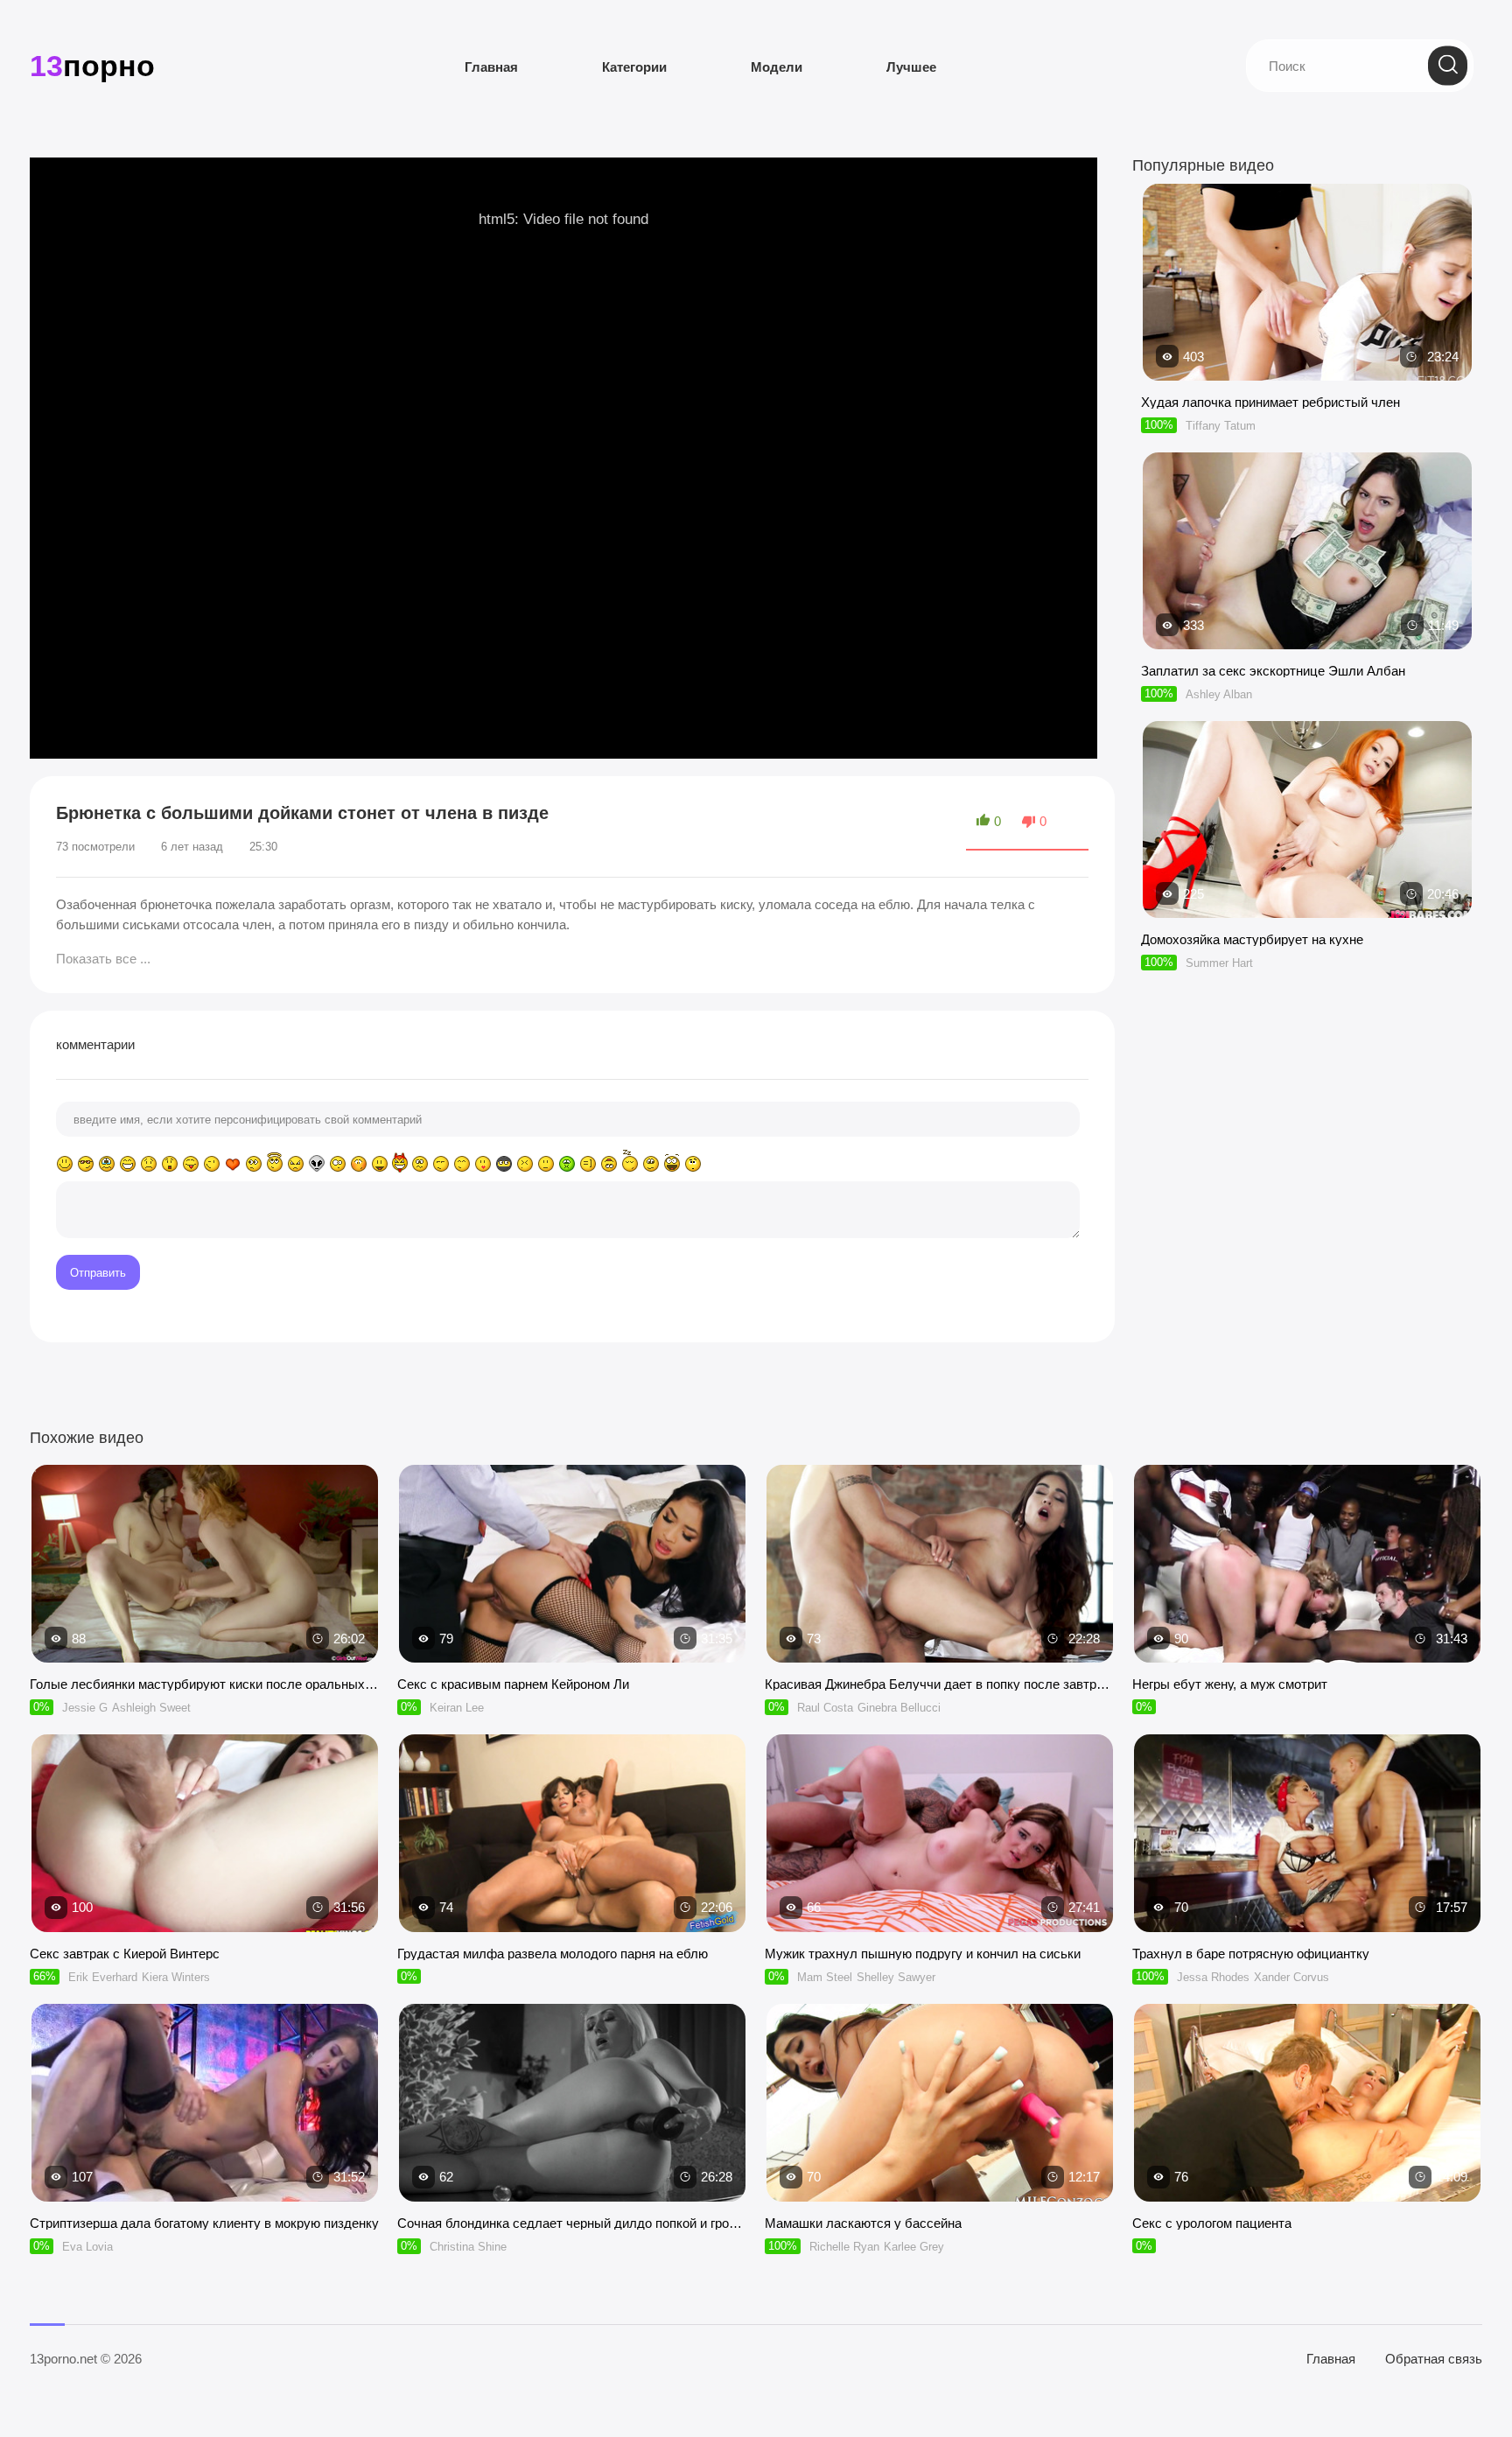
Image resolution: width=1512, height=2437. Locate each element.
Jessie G (85, 1708)
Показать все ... (103, 959)
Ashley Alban (1219, 694)
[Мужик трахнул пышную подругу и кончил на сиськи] (940, 1833)
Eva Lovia (87, 2247)
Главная (491, 67)
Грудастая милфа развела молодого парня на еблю (553, 1954)
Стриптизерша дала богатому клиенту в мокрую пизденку (204, 2223)
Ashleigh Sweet (151, 1708)
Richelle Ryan (844, 2247)
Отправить (98, 1273)
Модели (777, 67)
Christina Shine (468, 2247)
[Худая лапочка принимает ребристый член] (1307, 372)
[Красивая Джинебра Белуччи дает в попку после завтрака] (940, 1564)
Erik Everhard (103, 1977)
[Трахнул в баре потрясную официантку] (1307, 1833)
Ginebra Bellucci (899, 1708)
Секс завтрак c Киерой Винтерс (125, 1954)
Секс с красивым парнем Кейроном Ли (513, 1684)
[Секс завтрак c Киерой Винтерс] (205, 1833)
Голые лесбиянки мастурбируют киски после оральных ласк (205, 1684)
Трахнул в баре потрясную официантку (1251, 1954)
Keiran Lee (457, 1708)
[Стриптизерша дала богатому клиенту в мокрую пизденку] (205, 2103)
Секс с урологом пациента (1212, 2223)
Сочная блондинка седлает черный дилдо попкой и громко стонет (572, 2223)
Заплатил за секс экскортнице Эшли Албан (1273, 671)
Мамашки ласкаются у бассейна (863, 2223)
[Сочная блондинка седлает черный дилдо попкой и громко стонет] (572, 2103)
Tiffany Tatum (1221, 426)
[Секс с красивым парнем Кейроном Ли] (572, 1564)
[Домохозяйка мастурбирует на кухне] (1307, 910)
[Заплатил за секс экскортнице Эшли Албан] (1307, 641)
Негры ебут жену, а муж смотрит (1230, 1684)
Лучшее (911, 67)
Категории (634, 67)
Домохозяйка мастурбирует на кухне (1252, 939)
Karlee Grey (914, 2247)
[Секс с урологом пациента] (1307, 2103)
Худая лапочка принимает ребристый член (1270, 402)
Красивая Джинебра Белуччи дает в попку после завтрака (940, 1684)
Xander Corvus (1291, 1977)
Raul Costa (825, 1708)
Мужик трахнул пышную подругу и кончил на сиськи (923, 1954)
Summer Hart (1219, 963)
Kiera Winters (176, 1977)
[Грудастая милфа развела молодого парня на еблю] (572, 1833)
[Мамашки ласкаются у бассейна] (940, 2103)
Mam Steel (825, 1977)
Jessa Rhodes (1213, 1977)
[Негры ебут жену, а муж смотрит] (1307, 1564)
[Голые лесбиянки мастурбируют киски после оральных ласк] (205, 1564)
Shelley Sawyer (896, 1977)
